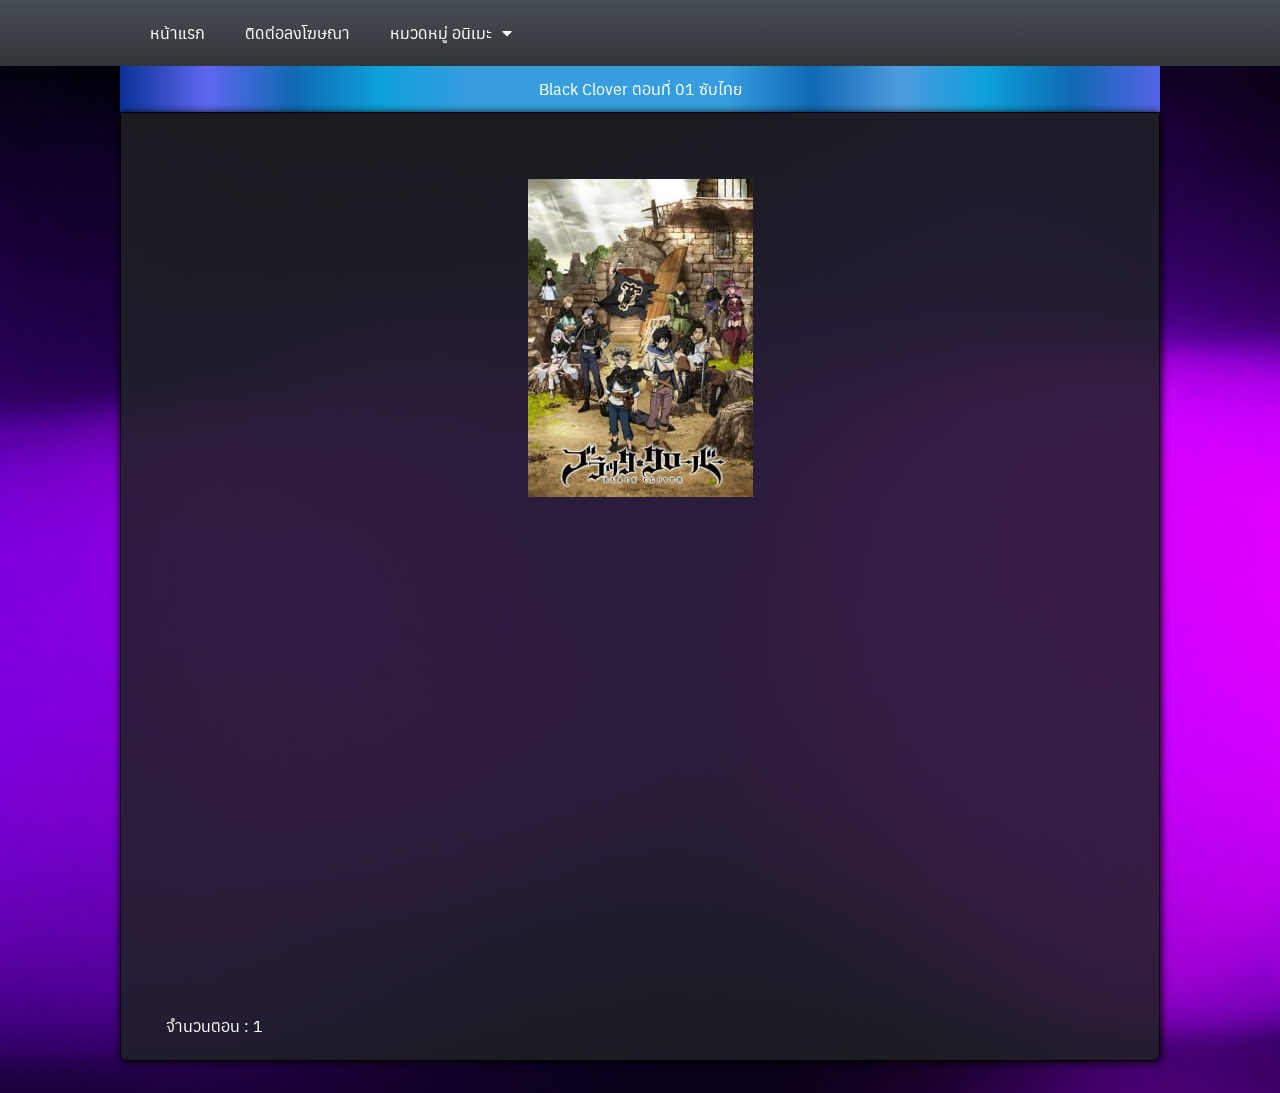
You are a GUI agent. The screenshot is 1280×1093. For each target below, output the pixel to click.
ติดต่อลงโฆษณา (297, 32)
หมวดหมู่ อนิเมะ (441, 32)
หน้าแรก (177, 32)
